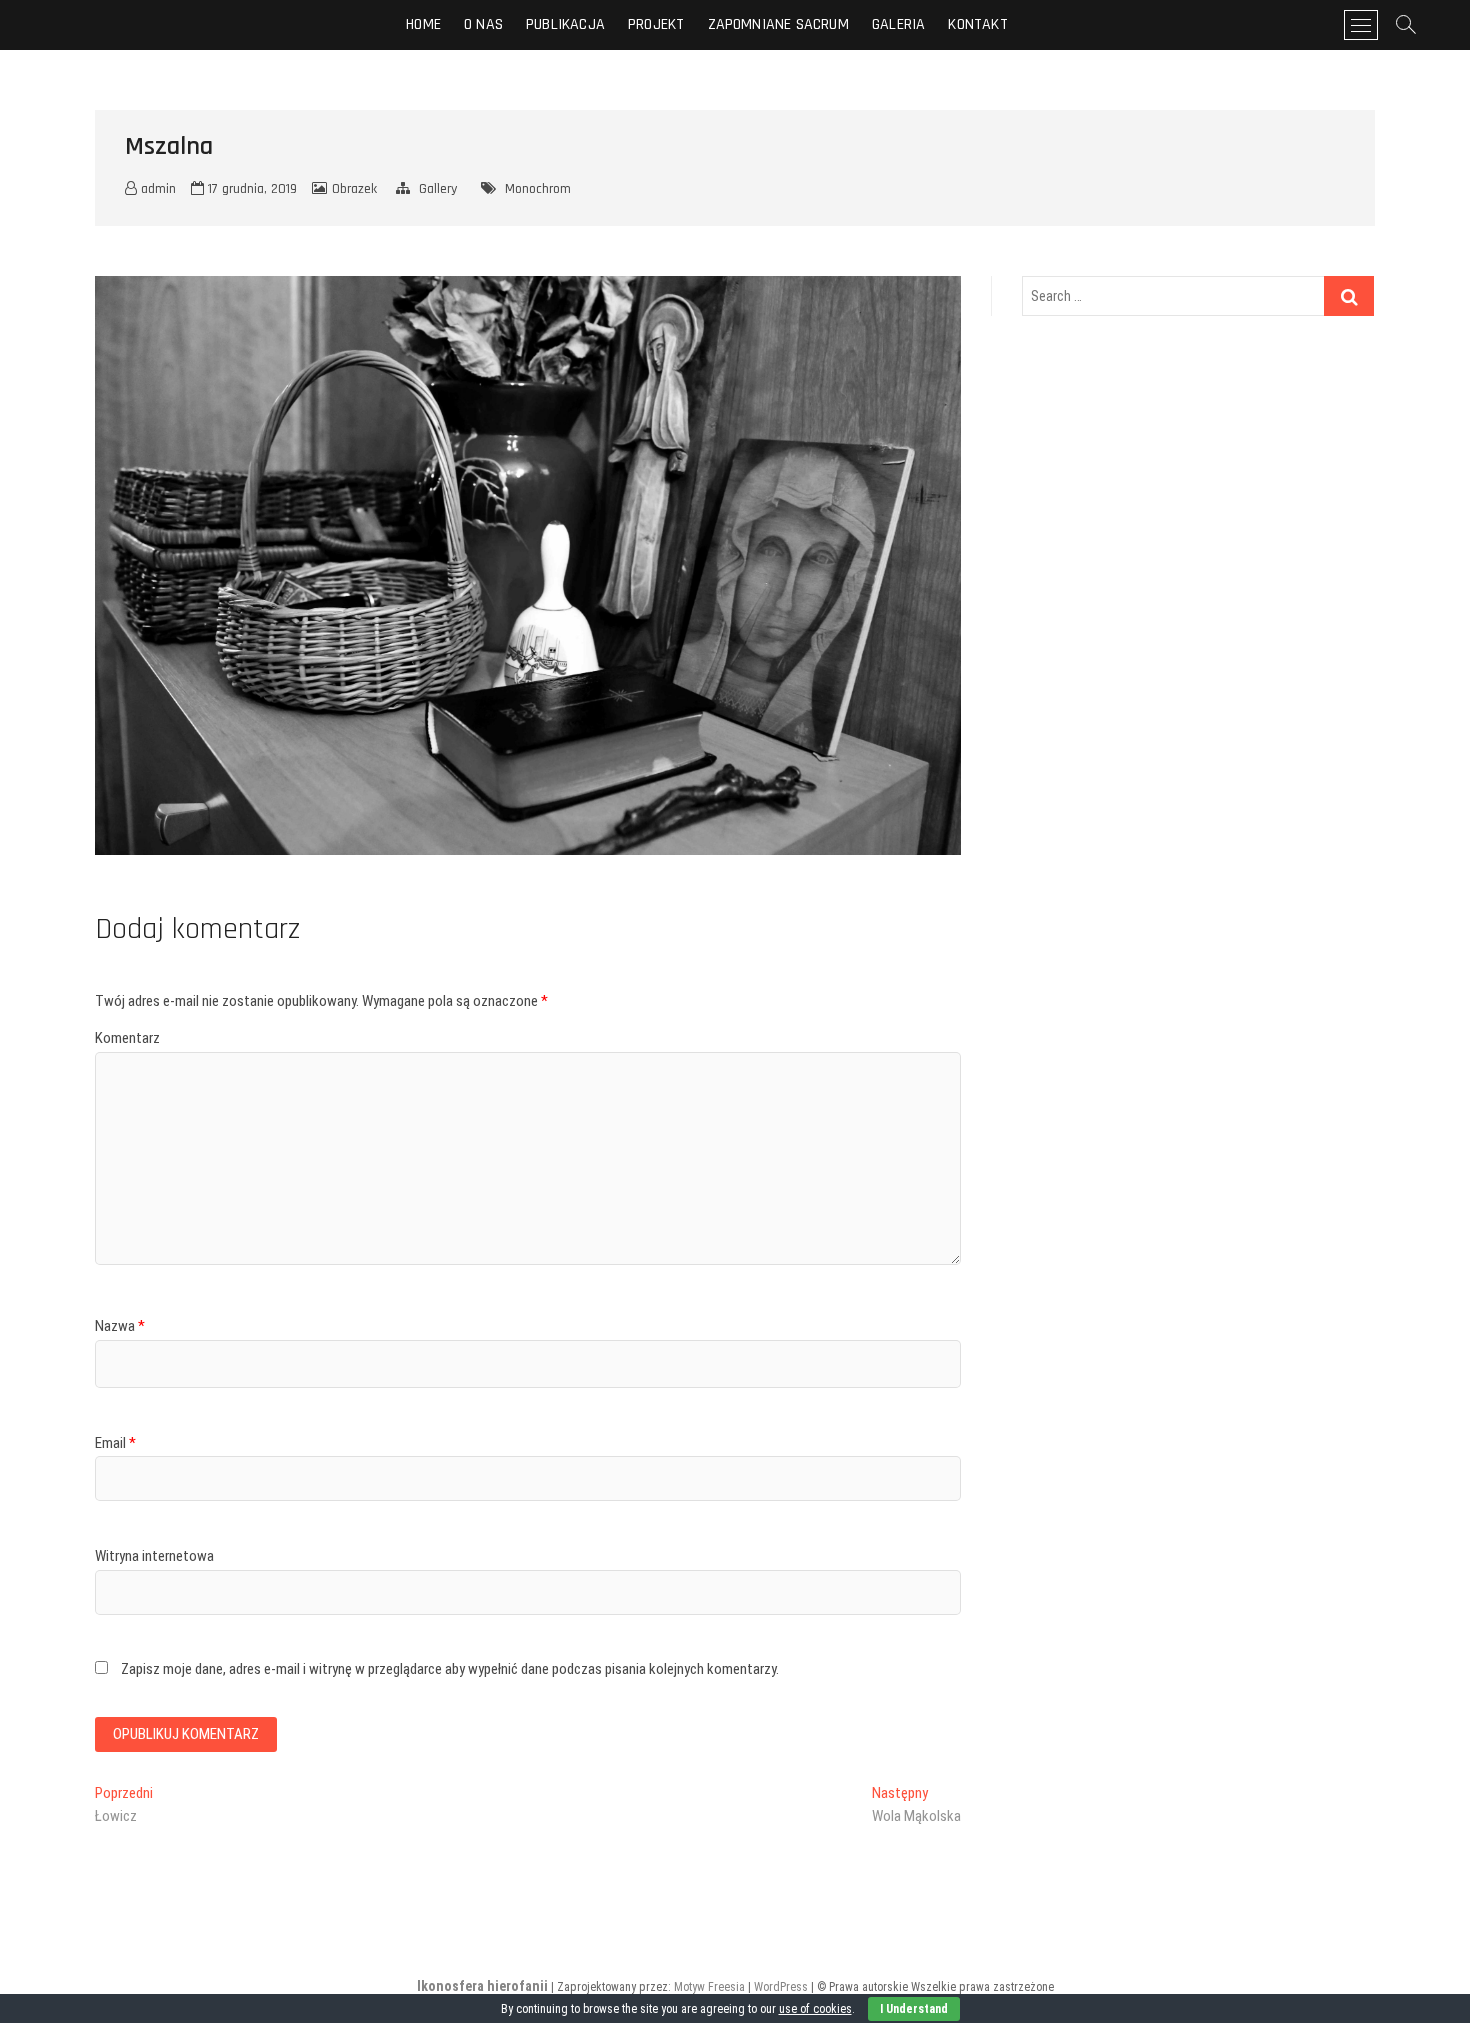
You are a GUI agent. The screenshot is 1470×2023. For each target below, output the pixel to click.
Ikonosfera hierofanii (482, 1986)
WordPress (781, 1987)
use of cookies (815, 2009)
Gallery (438, 189)
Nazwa (120, 1326)
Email (115, 1443)
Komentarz (127, 1038)
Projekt (656, 24)
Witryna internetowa (154, 1556)
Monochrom (538, 189)
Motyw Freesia (709, 1987)
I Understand (914, 2009)
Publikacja (565, 24)
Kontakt (977, 24)
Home (423, 24)
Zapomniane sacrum (778, 24)
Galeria (898, 24)
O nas (483, 24)
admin (156, 189)
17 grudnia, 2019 (250, 189)
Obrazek (354, 189)
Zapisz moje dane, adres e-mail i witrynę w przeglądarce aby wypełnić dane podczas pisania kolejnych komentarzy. (450, 1669)
